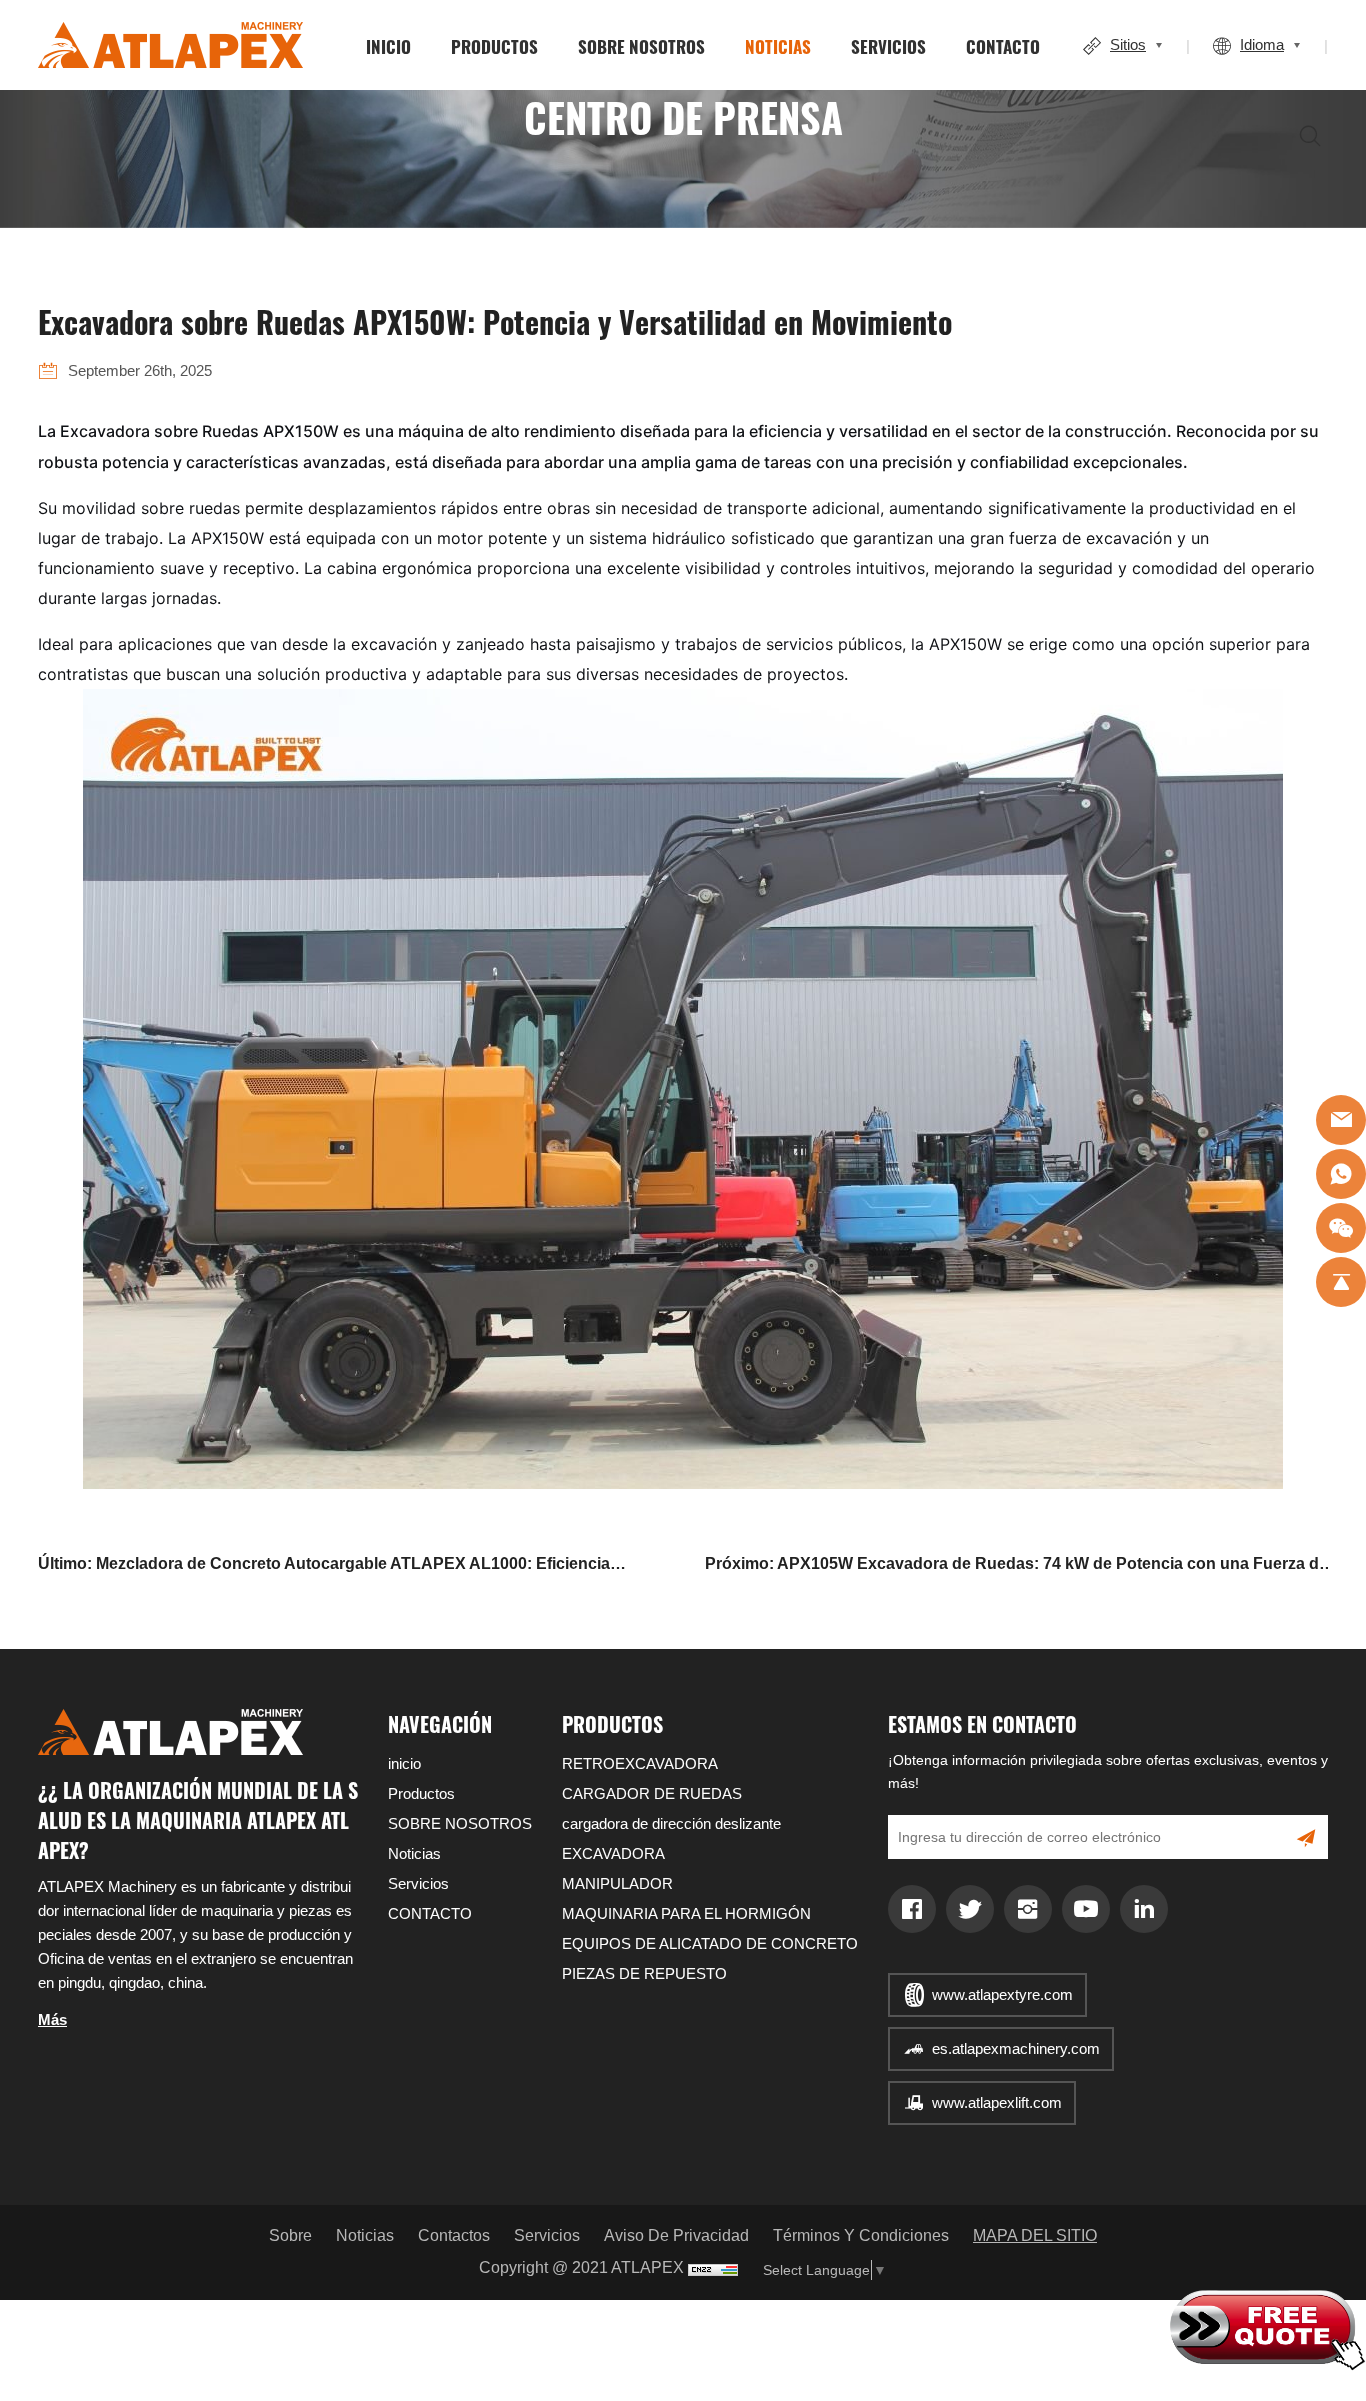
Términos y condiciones (861, 2235)
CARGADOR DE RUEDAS (652, 1793)
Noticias (778, 46)
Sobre (290, 2235)
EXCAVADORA (613, 1853)
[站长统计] (713, 2269)
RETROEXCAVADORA (640, 1763)
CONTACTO (1003, 46)
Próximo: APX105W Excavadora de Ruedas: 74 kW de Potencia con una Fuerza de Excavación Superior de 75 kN (1016, 1567)
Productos (494, 46)
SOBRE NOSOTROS (641, 46)
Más (52, 2019)
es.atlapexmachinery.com (1016, 2048)
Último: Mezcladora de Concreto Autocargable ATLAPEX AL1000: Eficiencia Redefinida (324, 1567)
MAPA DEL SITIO (1035, 2235)
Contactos (454, 2235)
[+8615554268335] (1341, 1174)
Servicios (888, 46)
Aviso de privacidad (676, 2235)
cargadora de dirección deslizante (671, 1823)
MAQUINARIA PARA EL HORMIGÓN (686, 1913)
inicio (388, 46)
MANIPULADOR (617, 1883)
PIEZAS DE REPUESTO (644, 1973)
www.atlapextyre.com (1002, 1994)
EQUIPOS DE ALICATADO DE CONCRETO (710, 1943)
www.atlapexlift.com (997, 2102)
